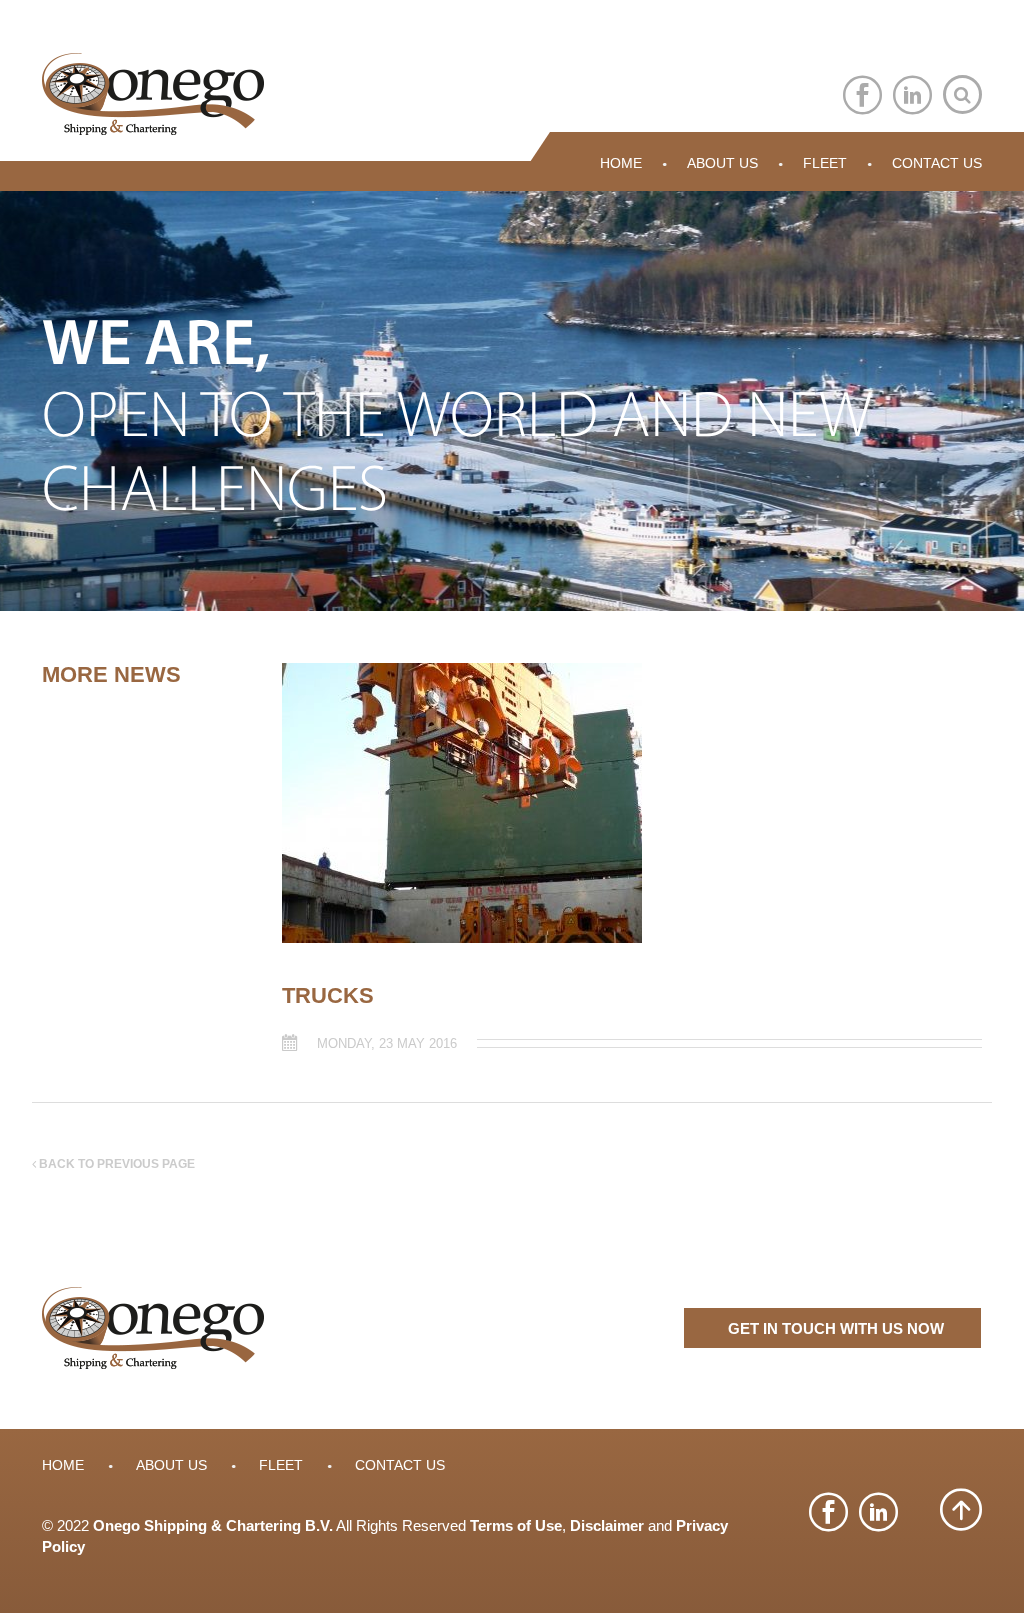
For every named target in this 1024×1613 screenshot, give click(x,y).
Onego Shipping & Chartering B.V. (213, 1525)
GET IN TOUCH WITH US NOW (836, 1328)
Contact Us (937, 163)
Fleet (825, 163)
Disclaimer (607, 1525)
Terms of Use (516, 1525)
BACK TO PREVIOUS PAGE (115, 1164)
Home (621, 163)
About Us (722, 163)
